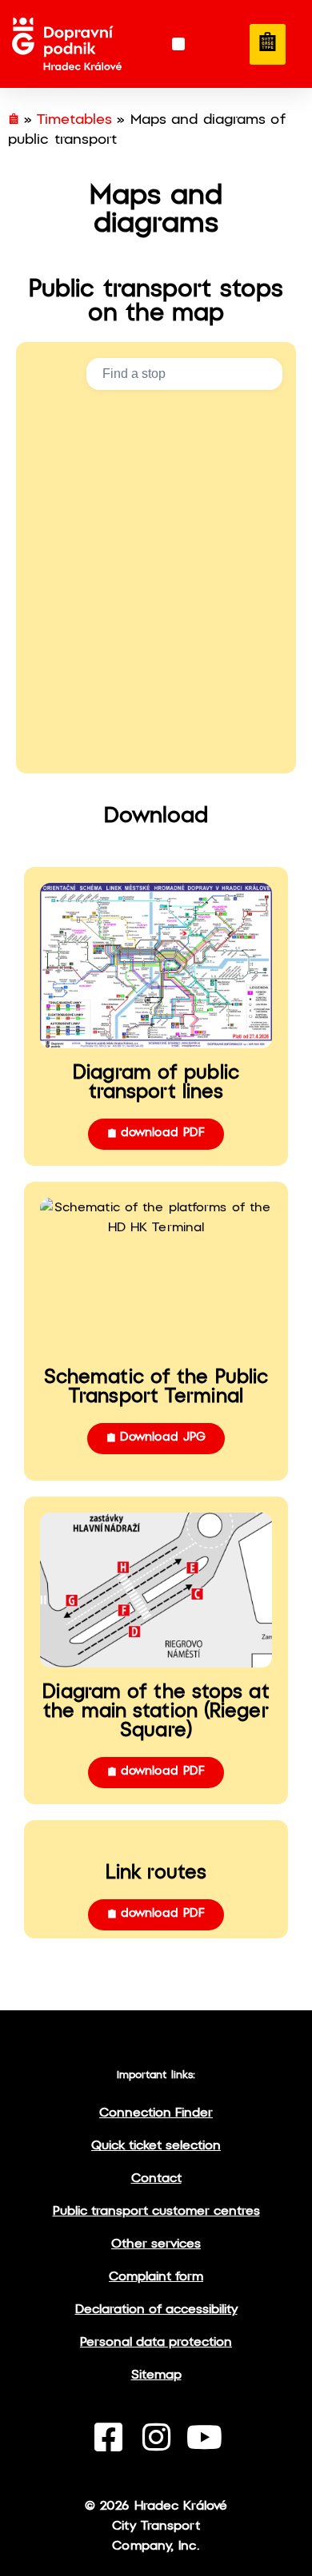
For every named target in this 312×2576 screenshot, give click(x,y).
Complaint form (156, 2277)
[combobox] (184, 374)
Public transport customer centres (156, 2211)
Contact (156, 2178)
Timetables (74, 120)
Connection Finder (156, 2113)
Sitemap (156, 2375)
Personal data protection (156, 2342)
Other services (156, 2244)
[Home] (14, 120)
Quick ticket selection (156, 2146)
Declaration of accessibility (156, 2310)
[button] (179, 44)
